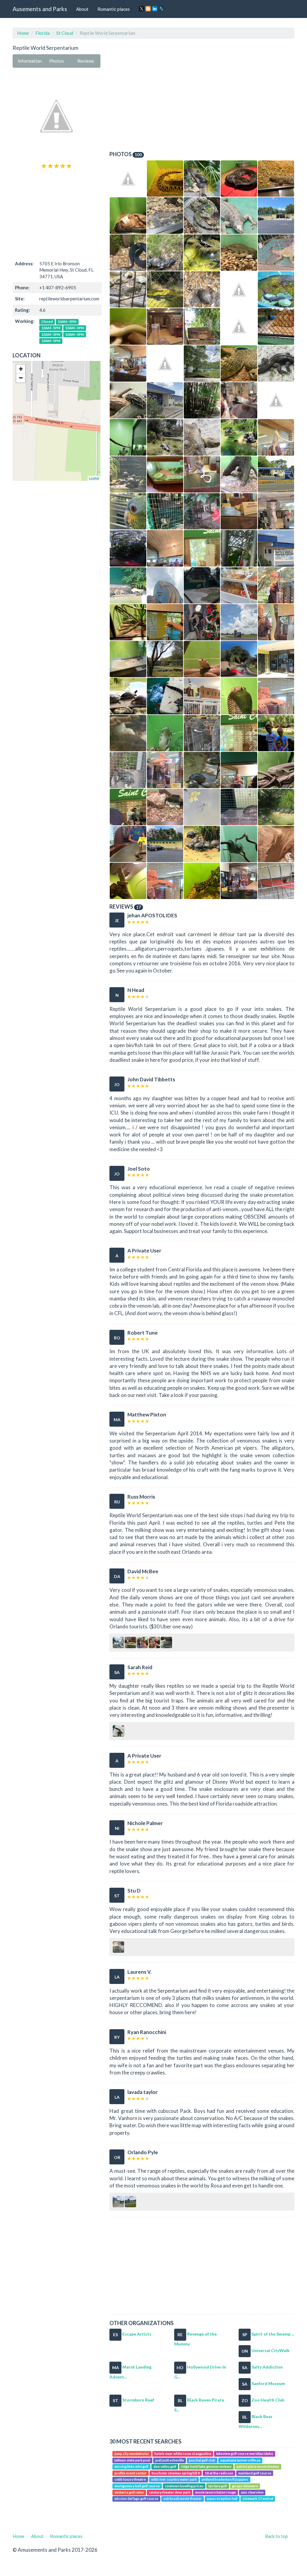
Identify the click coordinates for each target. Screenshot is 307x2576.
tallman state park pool (132, 2460)
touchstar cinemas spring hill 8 (176, 2473)
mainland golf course (255, 2473)
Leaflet (94, 478)
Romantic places (114, 9)
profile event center (131, 2473)
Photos (57, 61)
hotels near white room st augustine (183, 2454)
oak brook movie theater (183, 2499)
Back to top (276, 2536)
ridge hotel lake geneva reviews (206, 2467)
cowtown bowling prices (184, 2486)
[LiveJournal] (161, 9)
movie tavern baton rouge (216, 2492)
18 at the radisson (219, 2473)
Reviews (86, 61)
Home (23, 33)
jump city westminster (132, 2454)
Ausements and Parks (40, 9)
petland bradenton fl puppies (225, 2479)
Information (30, 61)
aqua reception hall (222, 2499)
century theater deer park (170, 2492)
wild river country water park (174, 2479)
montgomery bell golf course (137, 2486)
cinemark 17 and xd (258, 2499)
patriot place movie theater (258, 2467)
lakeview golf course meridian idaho (245, 2454)
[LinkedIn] (155, 9)
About (82, 9)
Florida (43, 33)
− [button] (21, 378)
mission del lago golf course (136, 2499)
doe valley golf (165, 2467)
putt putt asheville (170, 2460)
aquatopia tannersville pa (240, 2460)
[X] (142, 9)
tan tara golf (218, 2486)
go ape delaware (245, 2486)
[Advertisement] (57, 214)
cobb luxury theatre (130, 2479)
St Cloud (65, 33)
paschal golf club (202, 2460)
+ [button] (21, 369)
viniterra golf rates (129, 2492)
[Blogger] (148, 9)
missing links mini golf (131, 2467)
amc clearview (252, 2492)
